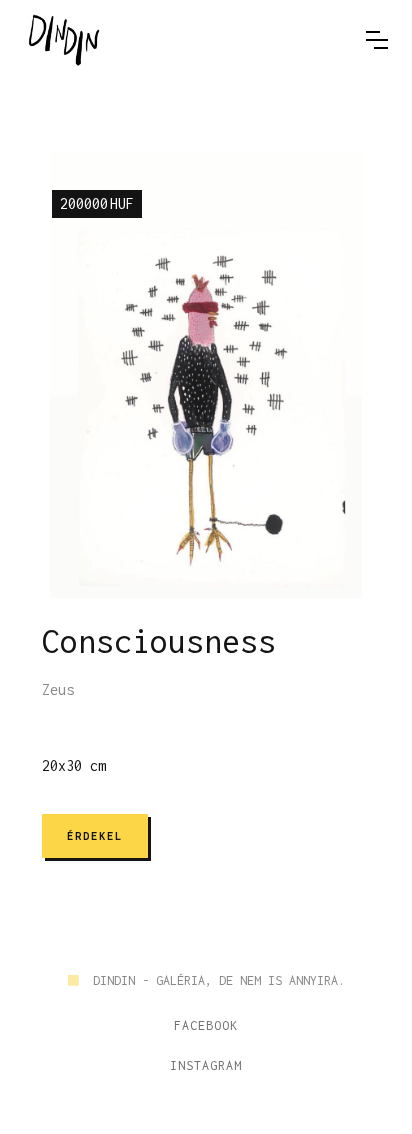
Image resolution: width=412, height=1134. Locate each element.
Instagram (206, 1065)
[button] (377, 40)
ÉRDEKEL (95, 836)
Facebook (206, 1025)
